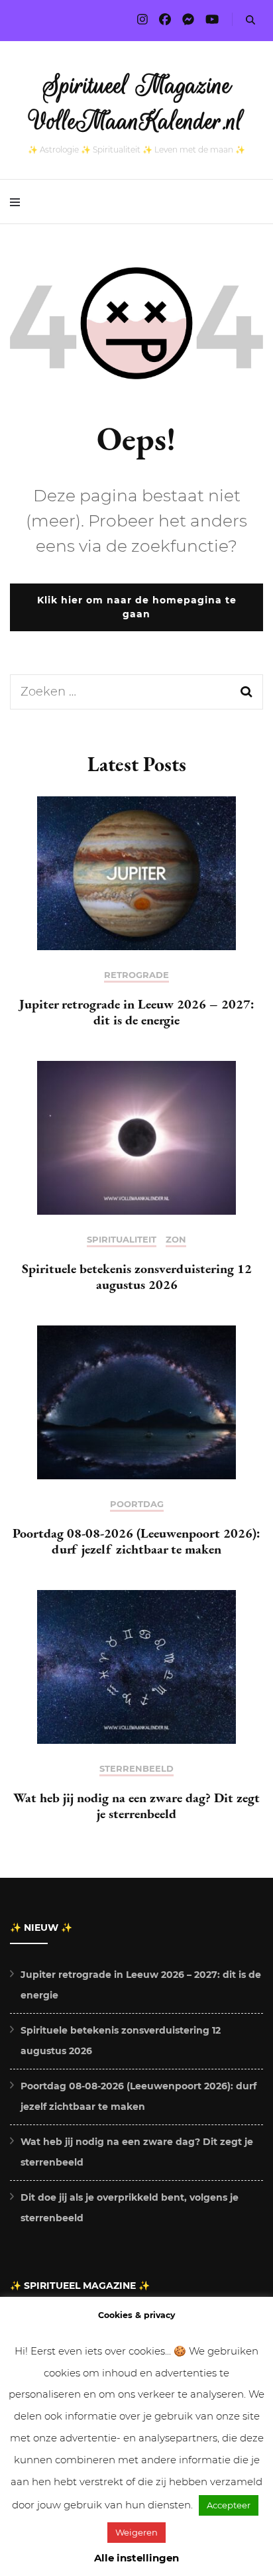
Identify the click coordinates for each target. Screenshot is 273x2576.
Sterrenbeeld (136, 1769)
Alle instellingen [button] (136, 2558)
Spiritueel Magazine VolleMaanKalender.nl (137, 103)
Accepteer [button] (229, 2505)
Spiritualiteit (122, 1240)
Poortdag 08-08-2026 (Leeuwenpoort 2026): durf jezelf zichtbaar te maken (136, 1541)
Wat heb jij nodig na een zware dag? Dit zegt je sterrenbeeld (136, 1806)
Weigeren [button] (136, 2532)
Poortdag (137, 1504)
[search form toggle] (250, 20)
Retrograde (136, 975)
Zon (176, 1240)
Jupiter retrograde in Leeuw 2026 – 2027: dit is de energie (137, 1012)
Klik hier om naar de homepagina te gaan (137, 607)
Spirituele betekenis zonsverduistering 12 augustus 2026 (137, 1276)
